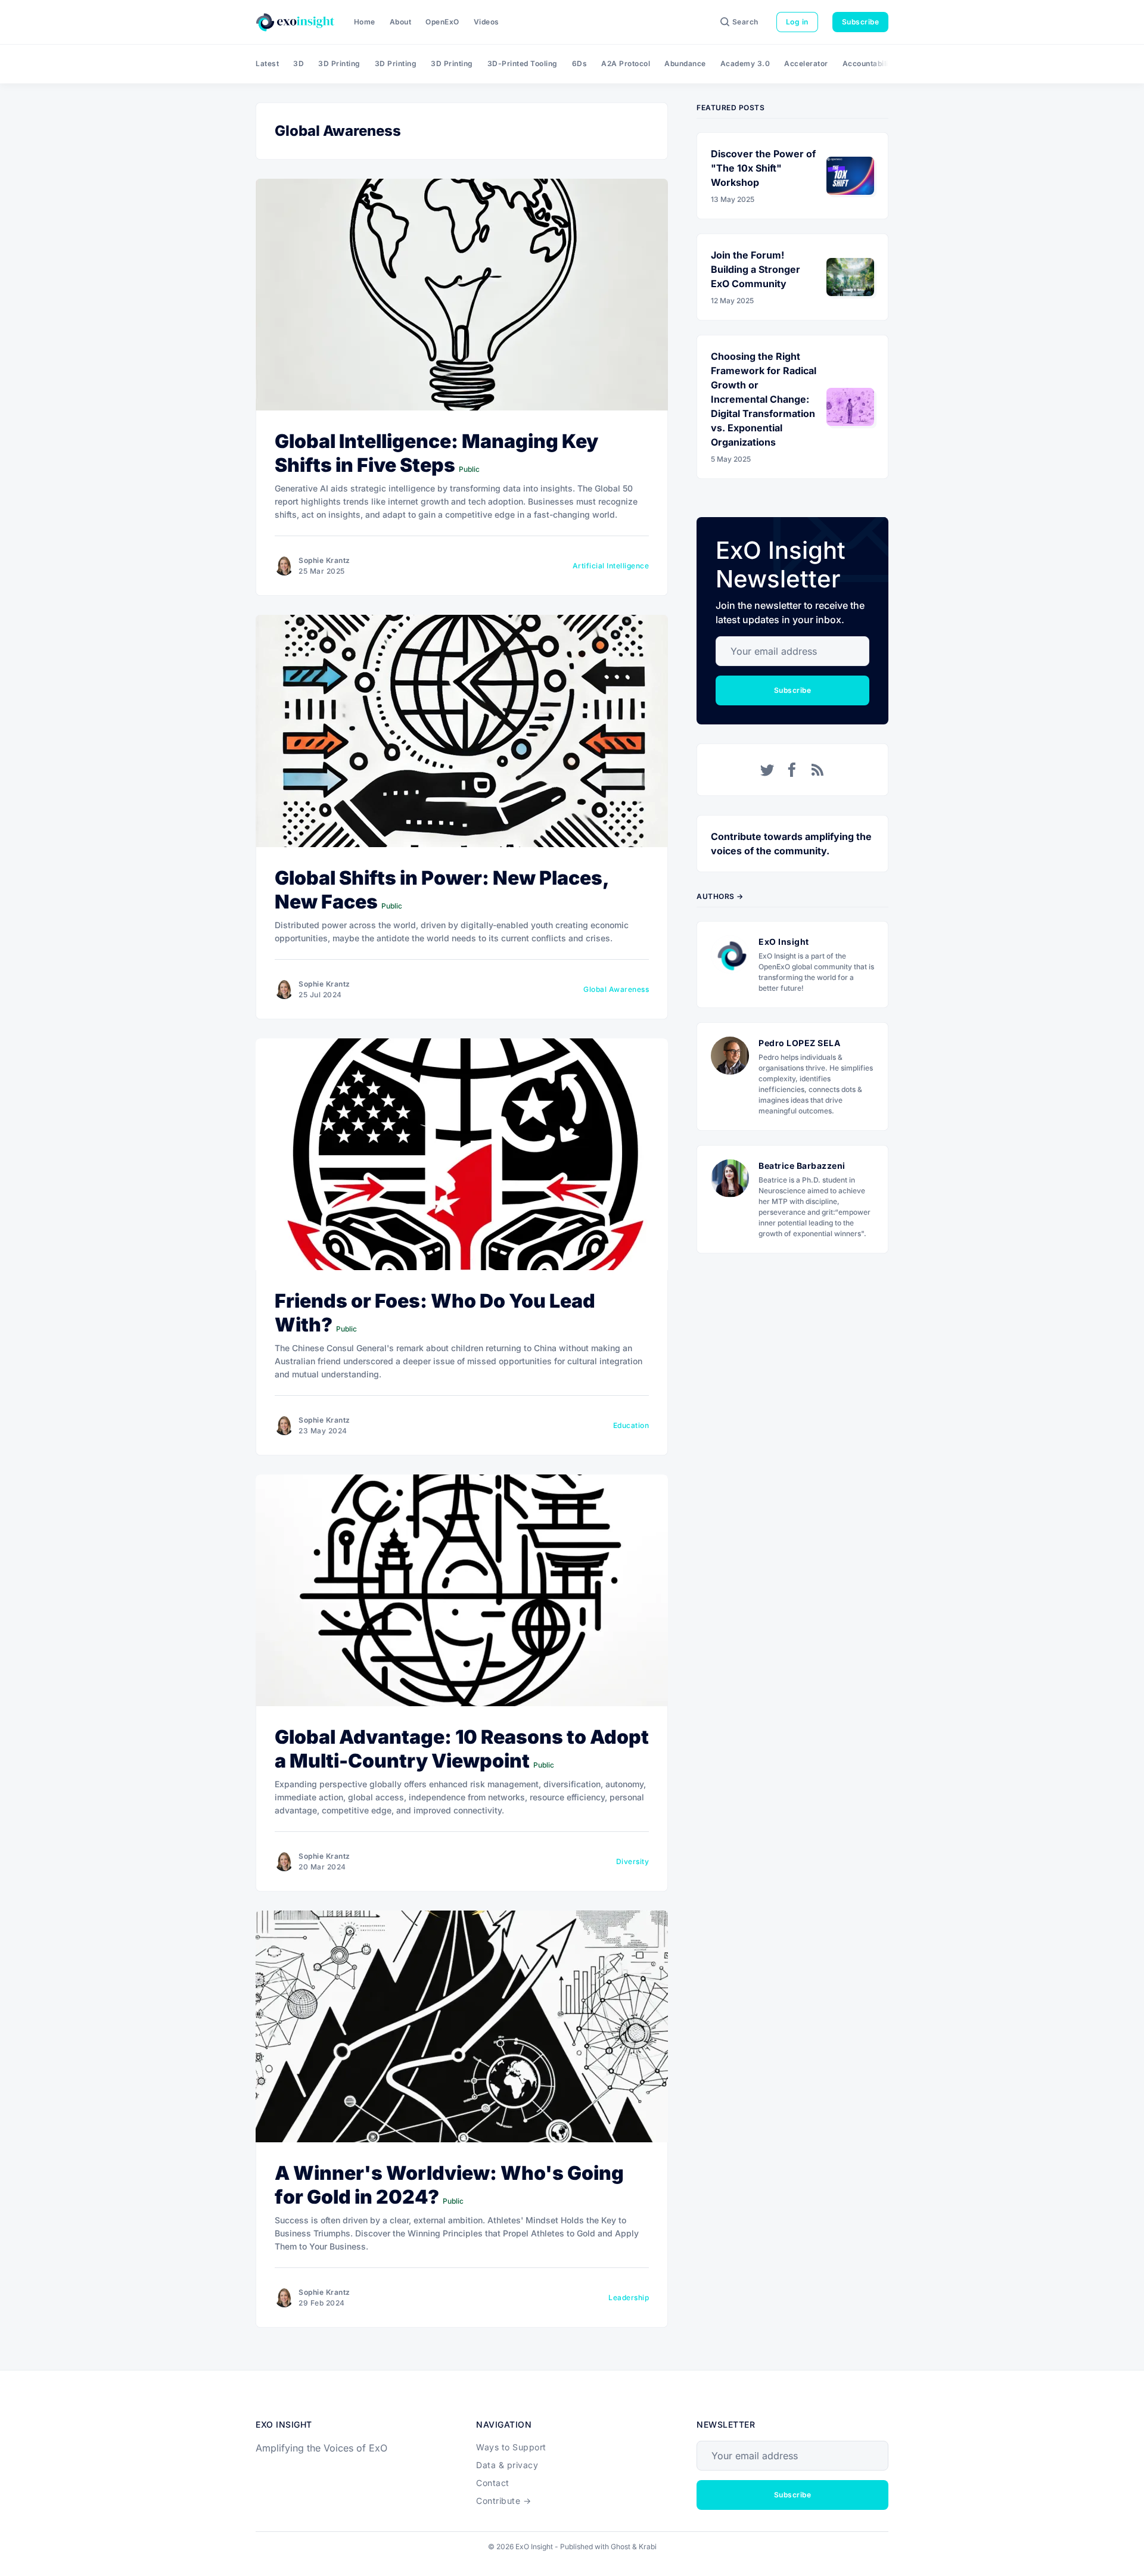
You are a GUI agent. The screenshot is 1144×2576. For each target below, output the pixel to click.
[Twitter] (767, 770)
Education (631, 1425)
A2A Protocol (626, 63)
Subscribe (861, 22)
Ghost (621, 2547)
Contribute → (503, 2501)
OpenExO (442, 22)
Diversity (633, 1861)
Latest (267, 63)
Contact (493, 2483)
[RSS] (817, 770)
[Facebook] (792, 770)
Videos (486, 22)
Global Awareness (616, 989)
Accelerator (806, 63)
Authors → (720, 896)
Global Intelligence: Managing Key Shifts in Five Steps (436, 453)
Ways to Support (511, 2447)
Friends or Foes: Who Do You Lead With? (435, 1313)
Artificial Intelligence (611, 566)
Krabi (648, 2547)
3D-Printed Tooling (523, 63)
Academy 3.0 (745, 63)
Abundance (685, 63)
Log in (797, 22)
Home (365, 22)
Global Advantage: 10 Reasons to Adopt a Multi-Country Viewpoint (462, 1749)
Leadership (629, 2297)
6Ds (580, 63)
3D (299, 63)
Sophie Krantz (324, 560)
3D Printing (339, 63)
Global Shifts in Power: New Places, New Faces (442, 890)
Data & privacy (507, 2465)
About (401, 22)
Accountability (869, 63)
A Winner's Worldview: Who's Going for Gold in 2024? (449, 2185)
